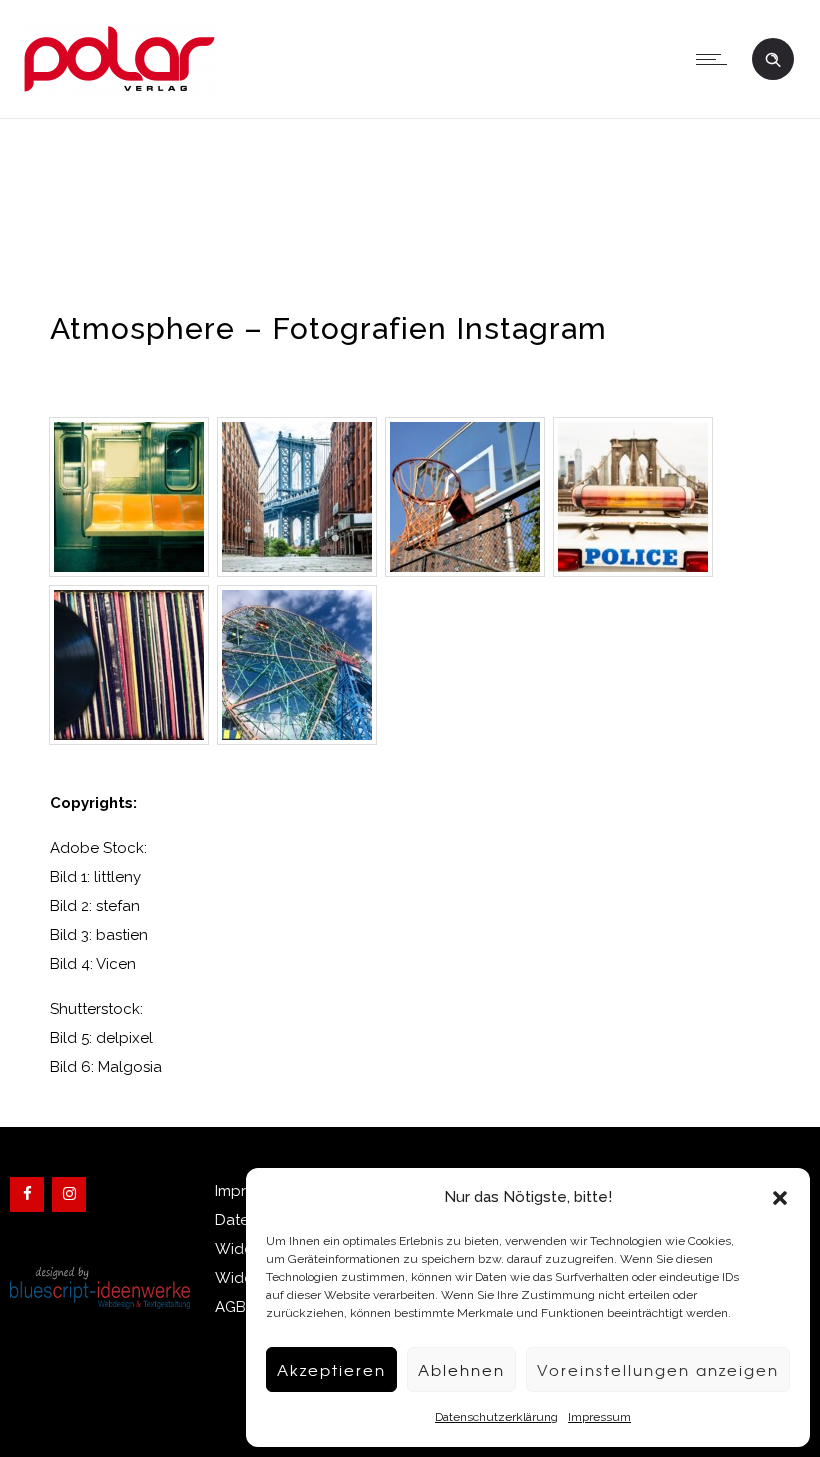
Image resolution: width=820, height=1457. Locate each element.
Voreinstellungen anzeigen (658, 1370)
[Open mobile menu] (716, 59)
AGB (230, 1307)
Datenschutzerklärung (496, 1417)
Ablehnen (461, 1370)
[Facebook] (27, 1194)
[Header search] (773, 57)
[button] (780, 1198)
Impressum (599, 1417)
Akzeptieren (331, 1370)
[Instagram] (69, 1194)
